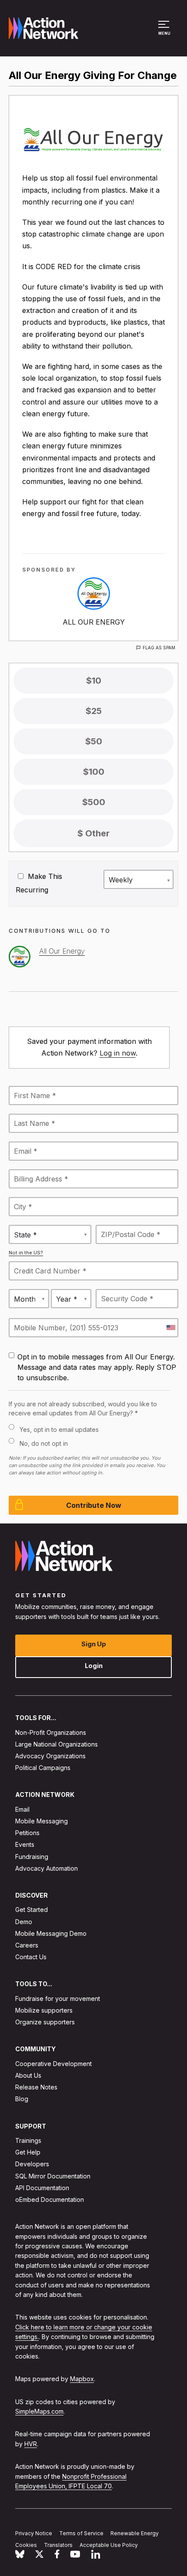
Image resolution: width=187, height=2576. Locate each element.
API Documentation (42, 2187)
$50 (94, 741)
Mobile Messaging (42, 1821)
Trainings (28, 2140)
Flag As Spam (159, 648)
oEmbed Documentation (50, 2199)
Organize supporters (45, 2022)
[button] (165, 32)
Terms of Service (81, 2533)
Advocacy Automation (47, 1868)
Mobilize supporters (44, 2010)
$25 (94, 711)
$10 (94, 681)
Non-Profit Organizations (51, 1732)
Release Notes (36, 2087)
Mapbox (82, 2379)
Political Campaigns (43, 1768)
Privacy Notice (34, 2533)
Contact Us (31, 1957)
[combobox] (170, 1328)
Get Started (32, 1910)
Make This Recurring (39, 883)
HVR (31, 2443)
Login (94, 1666)
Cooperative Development (53, 2063)
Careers (27, 1945)
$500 (94, 802)
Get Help (28, 2152)
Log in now (118, 1053)
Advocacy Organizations (50, 1756)
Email (22, 1809)
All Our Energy (94, 622)
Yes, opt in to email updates (59, 1429)
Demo (24, 1921)
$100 (94, 772)
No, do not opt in (44, 1443)
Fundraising (32, 1856)
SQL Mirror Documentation (53, 2176)
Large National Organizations (57, 1744)
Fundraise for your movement (58, 1998)
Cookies (26, 2545)
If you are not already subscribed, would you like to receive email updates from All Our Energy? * (83, 1408)
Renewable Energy (135, 2533)
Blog (22, 2099)
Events (25, 1844)
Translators (58, 2545)
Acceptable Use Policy (109, 2545)
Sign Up (94, 1644)
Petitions (27, 1833)
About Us (28, 2075)
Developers (32, 2164)
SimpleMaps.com (39, 2411)
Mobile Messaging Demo (51, 1933)
